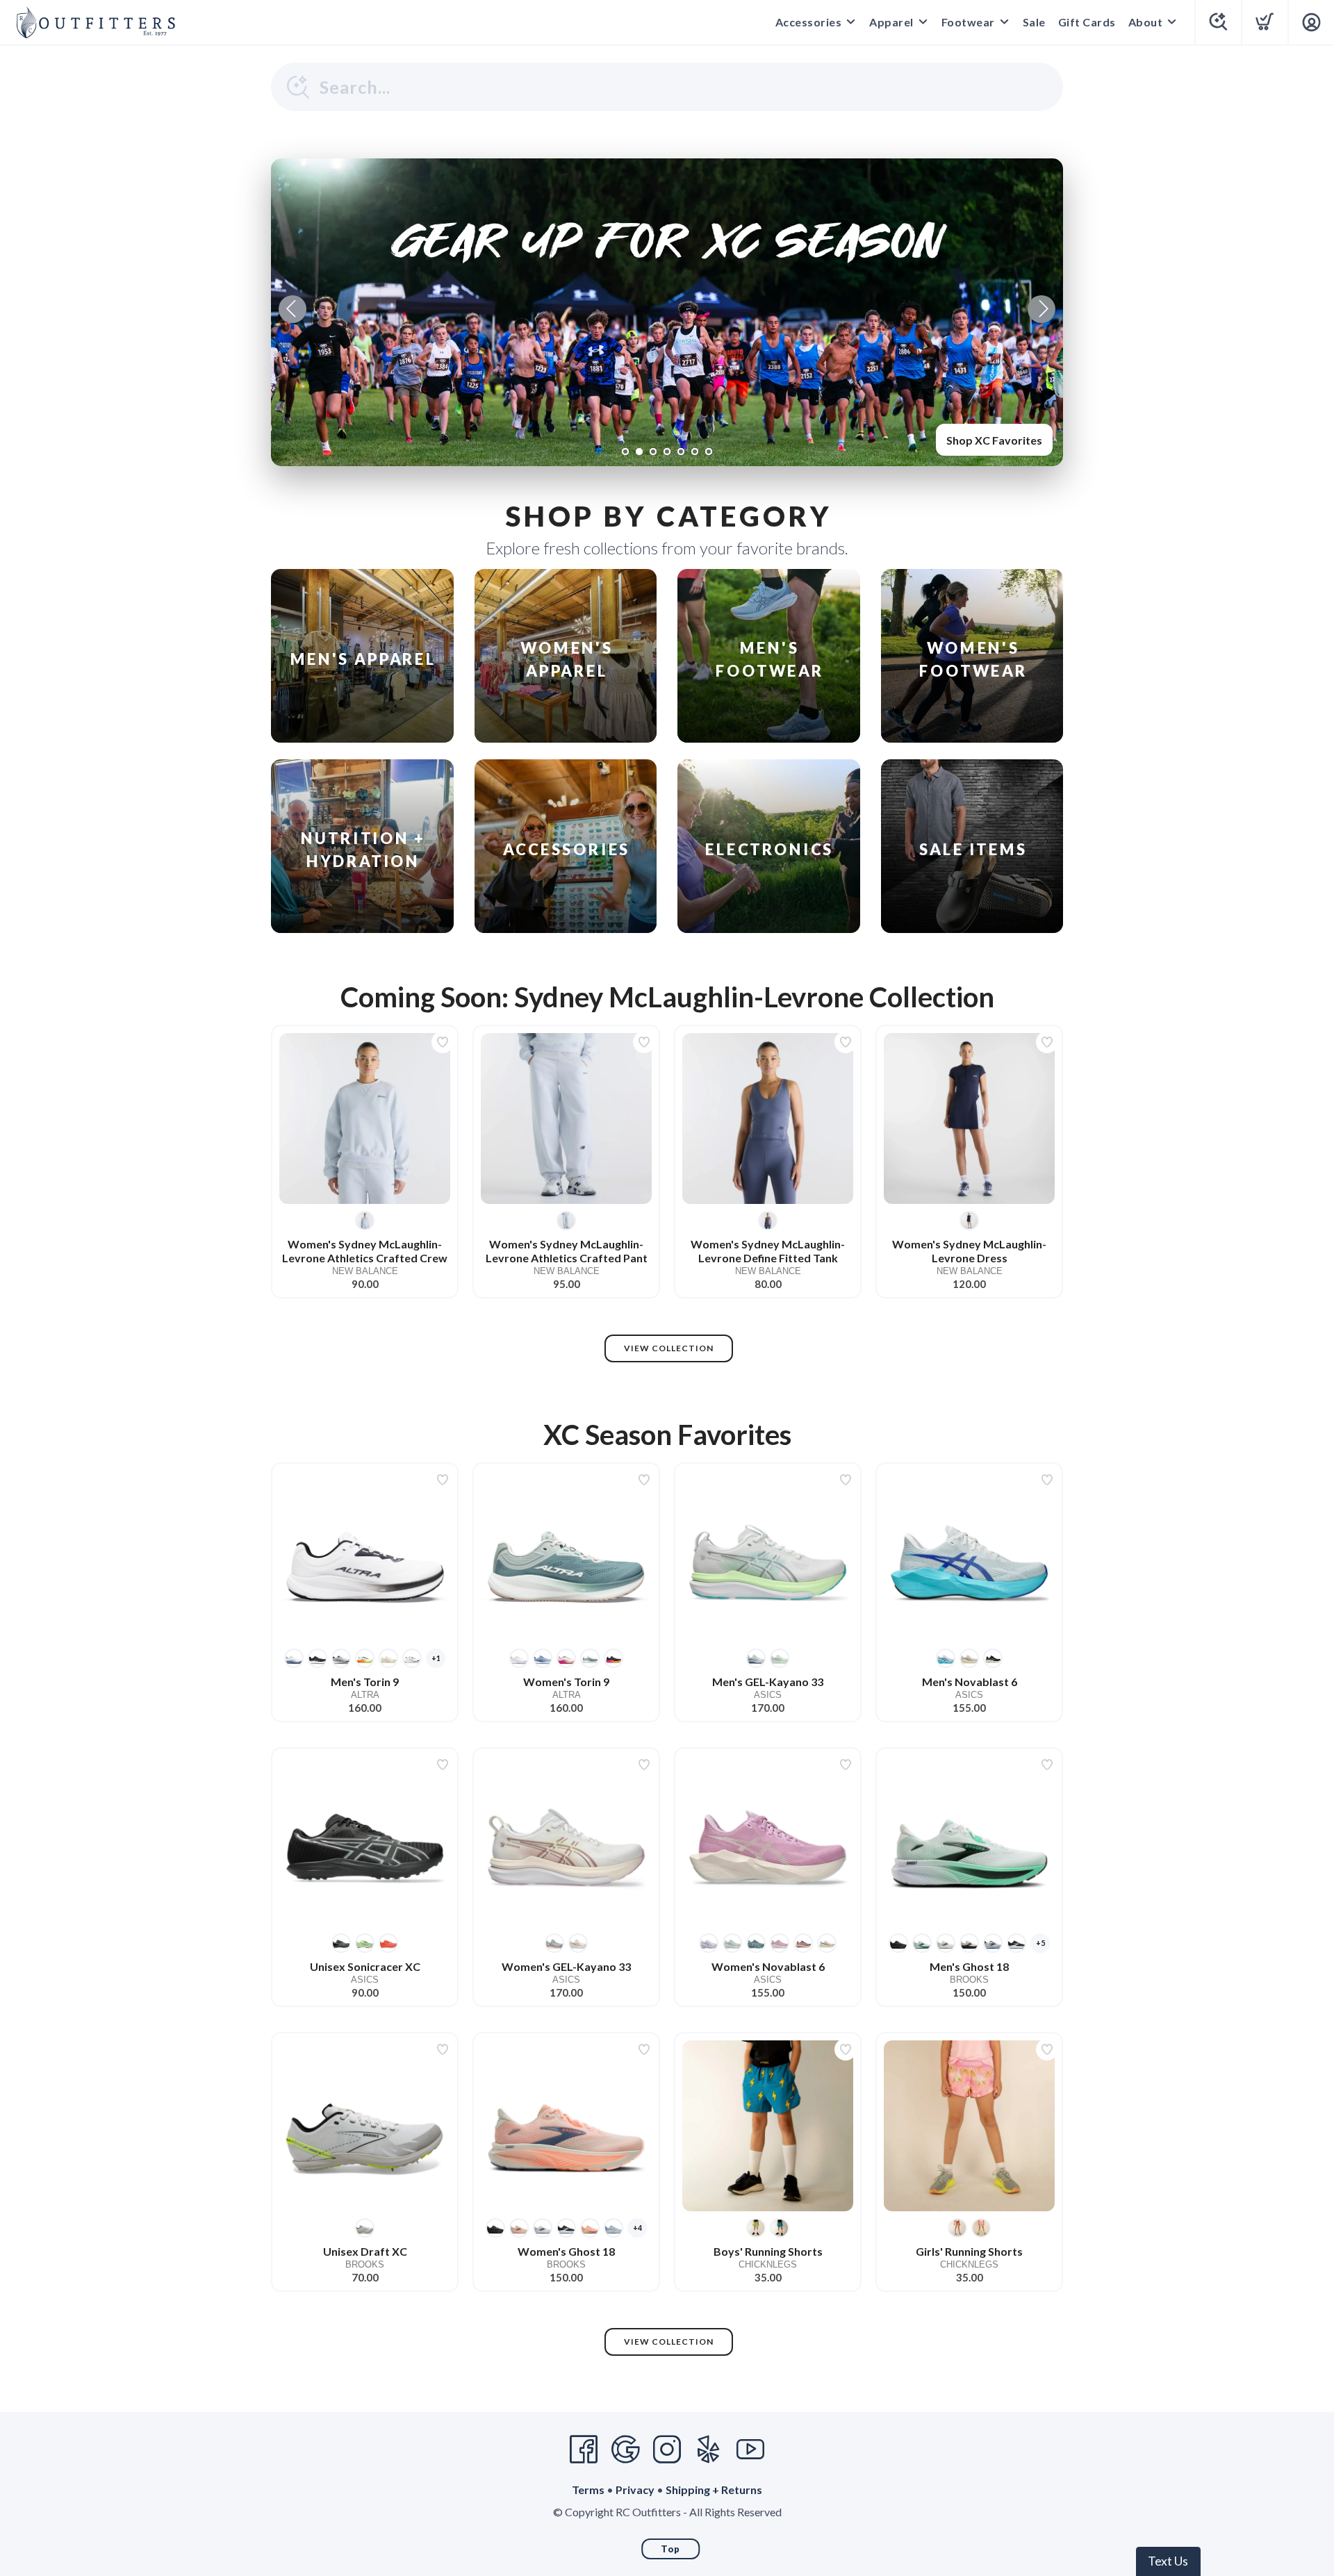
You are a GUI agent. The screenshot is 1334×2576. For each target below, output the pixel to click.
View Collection (669, 1348)
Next (1041, 309)
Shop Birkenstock (996, 440)
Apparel (891, 22)
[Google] (625, 2450)
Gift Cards (1087, 22)
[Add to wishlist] (443, 1042)
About (1146, 22)
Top (670, 2549)
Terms (588, 2490)
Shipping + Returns (714, 2490)
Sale (1034, 22)
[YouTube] (750, 2450)
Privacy (635, 2490)
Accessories (809, 22)
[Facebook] (584, 2450)
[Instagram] (667, 2450)
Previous (293, 309)
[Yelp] (709, 2450)
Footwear (968, 22)
